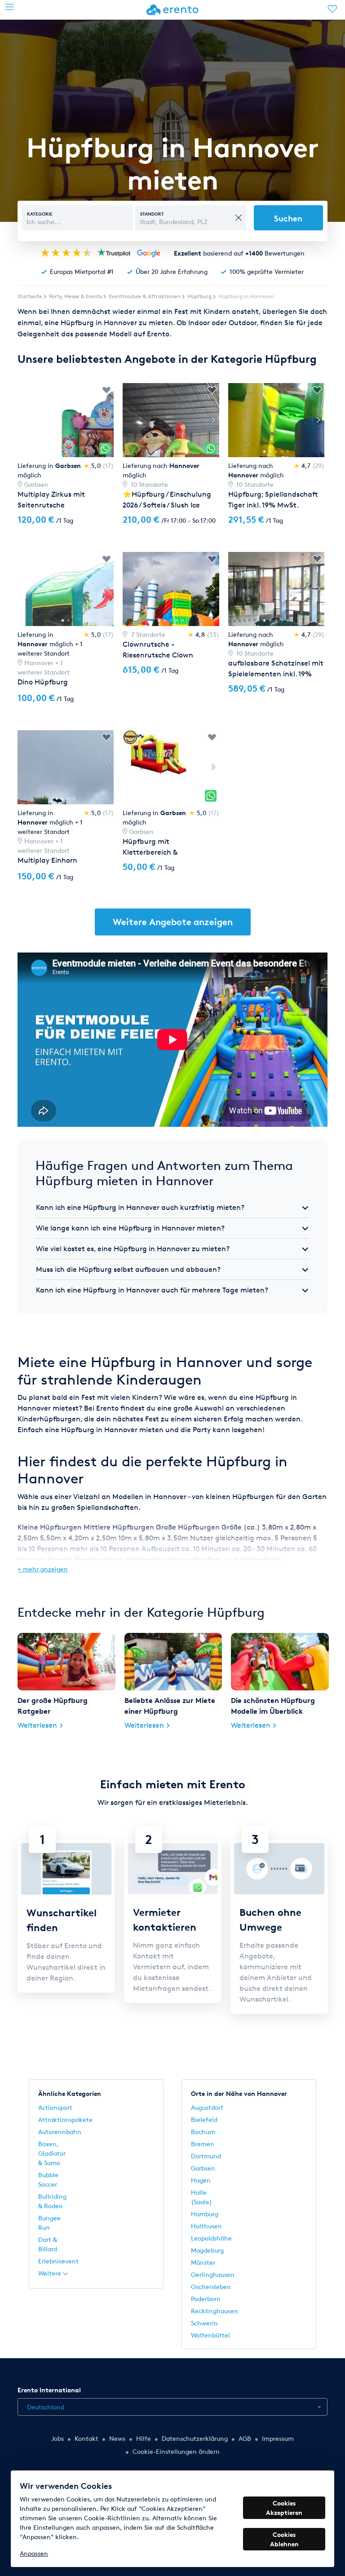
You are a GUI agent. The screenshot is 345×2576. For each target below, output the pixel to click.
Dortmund (206, 2156)
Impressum (278, 2438)
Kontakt (86, 2438)
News (117, 2438)
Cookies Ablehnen (284, 2539)
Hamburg (205, 2214)
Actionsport (55, 2107)
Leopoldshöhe (211, 2238)
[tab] (172, 1208)
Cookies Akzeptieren (284, 2508)
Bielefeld (204, 2119)
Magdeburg (207, 2250)
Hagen (201, 2180)
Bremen (203, 2144)
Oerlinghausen (213, 2274)
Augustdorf (207, 2107)
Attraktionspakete (65, 2119)
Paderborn (206, 2299)
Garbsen (203, 2168)
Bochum (203, 2132)
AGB (245, 2438)
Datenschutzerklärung (195, 2438)
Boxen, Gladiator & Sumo (52, 2153)
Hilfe (144, 2438)
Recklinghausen (215, 2311)
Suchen (288, 218)
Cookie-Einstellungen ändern (176, 2451)
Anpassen (34, 2553)
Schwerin (204, 2323)
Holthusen (206, 2226)
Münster (203, 2262)
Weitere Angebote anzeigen (173, 922)
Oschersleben (211, 2287)
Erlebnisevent (58, 2261)
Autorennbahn (60, 2132)
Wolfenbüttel (210, 2335)
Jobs (57, 2438)
